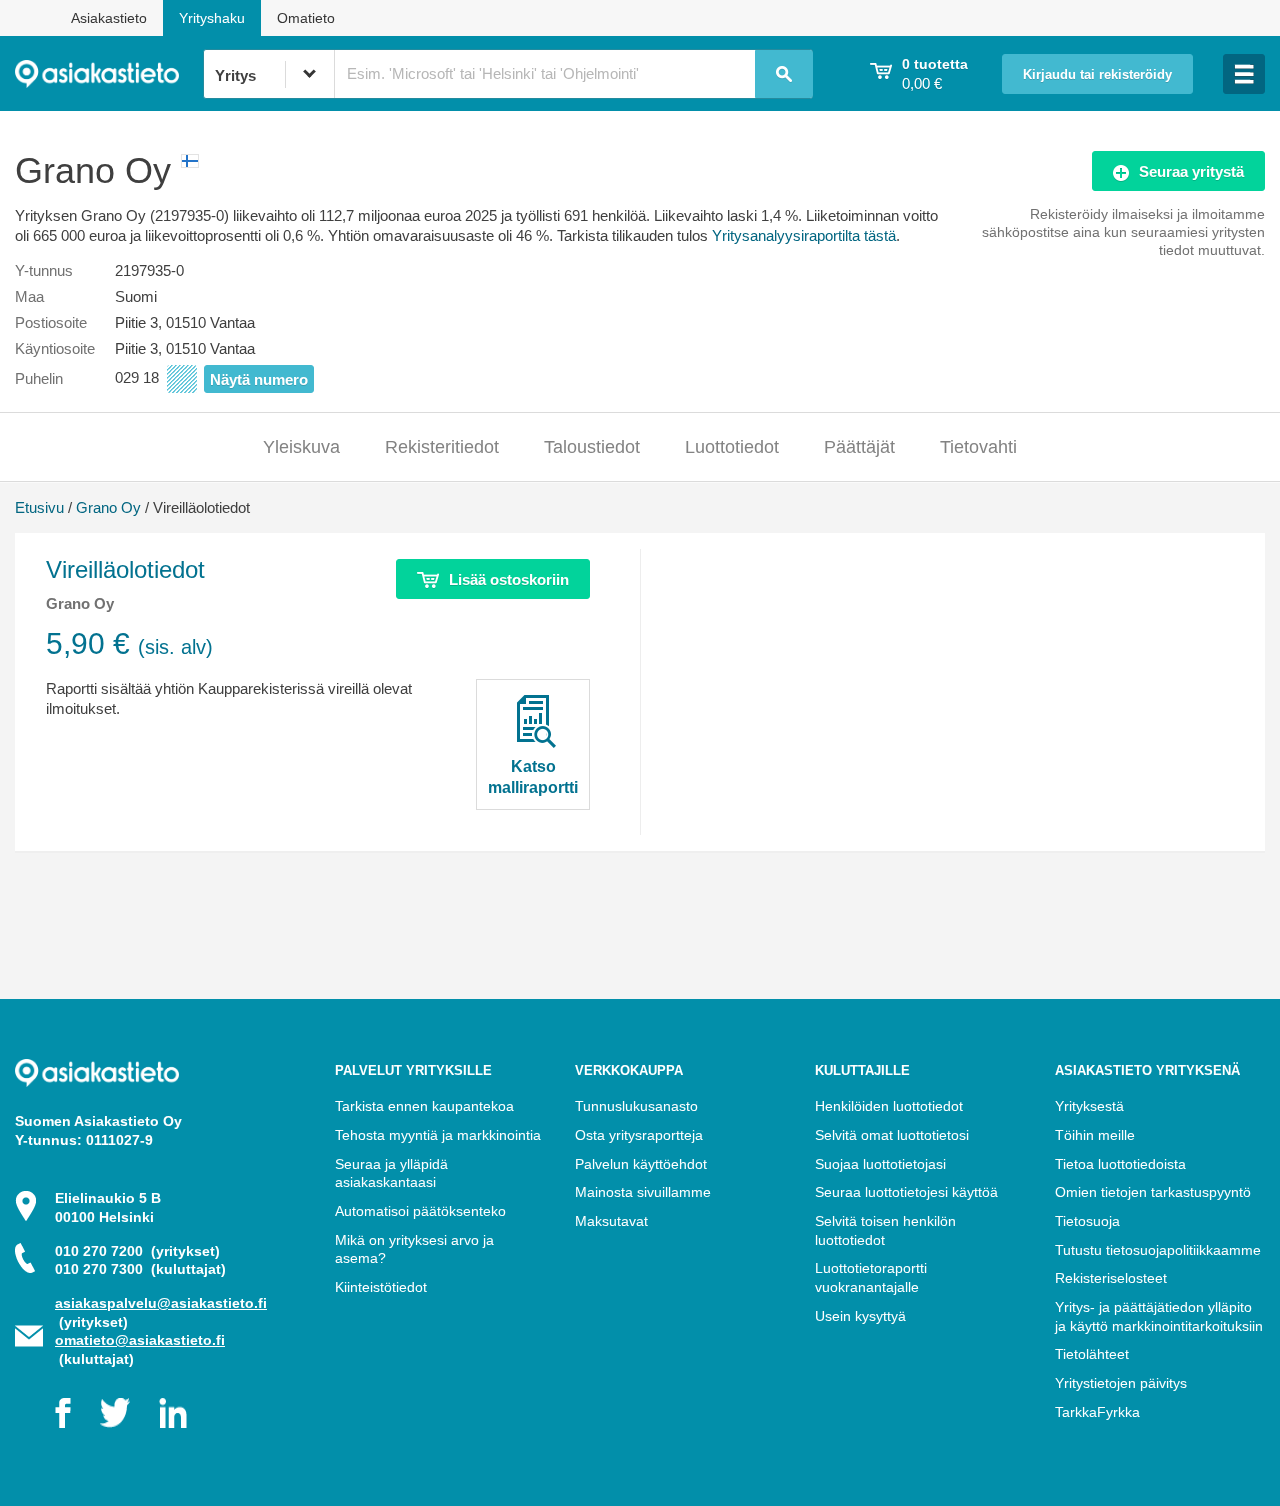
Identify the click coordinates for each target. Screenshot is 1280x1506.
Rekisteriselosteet (1111, 1278)
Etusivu (39, 507)
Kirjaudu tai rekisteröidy (1097, 75)
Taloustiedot (592, 447)
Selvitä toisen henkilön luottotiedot (885, 1230)
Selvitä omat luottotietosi (892, 1135)
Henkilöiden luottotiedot (889, 1106)
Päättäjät (859, 447)
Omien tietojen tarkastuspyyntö (1153, 1192)
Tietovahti (978, 447)
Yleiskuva (301, 447)
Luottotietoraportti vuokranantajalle (871, 1277)
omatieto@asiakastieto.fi (140, 1340)
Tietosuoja (1087, 1221)
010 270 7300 (140, 1269)
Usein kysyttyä (860, 1316)
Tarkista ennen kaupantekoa (424, 1106)
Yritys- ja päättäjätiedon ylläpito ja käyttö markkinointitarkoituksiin (1159, 1316)
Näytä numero (259, 379)
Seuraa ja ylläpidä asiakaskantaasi (391, 1173)
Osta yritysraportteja (639, 1135)
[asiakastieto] (109, 74)
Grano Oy (108, 507)
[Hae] (784, 74)
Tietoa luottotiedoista (1120, 1164)
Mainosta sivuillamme (643, 1192)
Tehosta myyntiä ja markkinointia (438, 1135)
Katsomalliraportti (533, 777)
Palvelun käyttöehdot (641, 1164)
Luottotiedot (732, 447)
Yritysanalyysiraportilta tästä (804, 235)
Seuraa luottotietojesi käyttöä (906, 1192)
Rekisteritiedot (442, 447)
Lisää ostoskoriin (509, 579)
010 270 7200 (137, 1251)
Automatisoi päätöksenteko (420, 1211)
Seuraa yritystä (1191, 171)
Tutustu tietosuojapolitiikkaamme (1158, 1250)
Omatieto (306, 18)
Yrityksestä (1089, 1106)
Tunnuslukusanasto (636, 1106)
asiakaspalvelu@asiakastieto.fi (161, 1303)
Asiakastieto (109, 18)
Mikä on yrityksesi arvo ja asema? (414, 1249)
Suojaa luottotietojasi (880, 1164)
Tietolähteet (1092, 1354)
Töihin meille (1095, 1135)
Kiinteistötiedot (381, 1287)
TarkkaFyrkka (1097, 1412)
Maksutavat (611, 1221)
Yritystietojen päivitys (1121, 1383)
